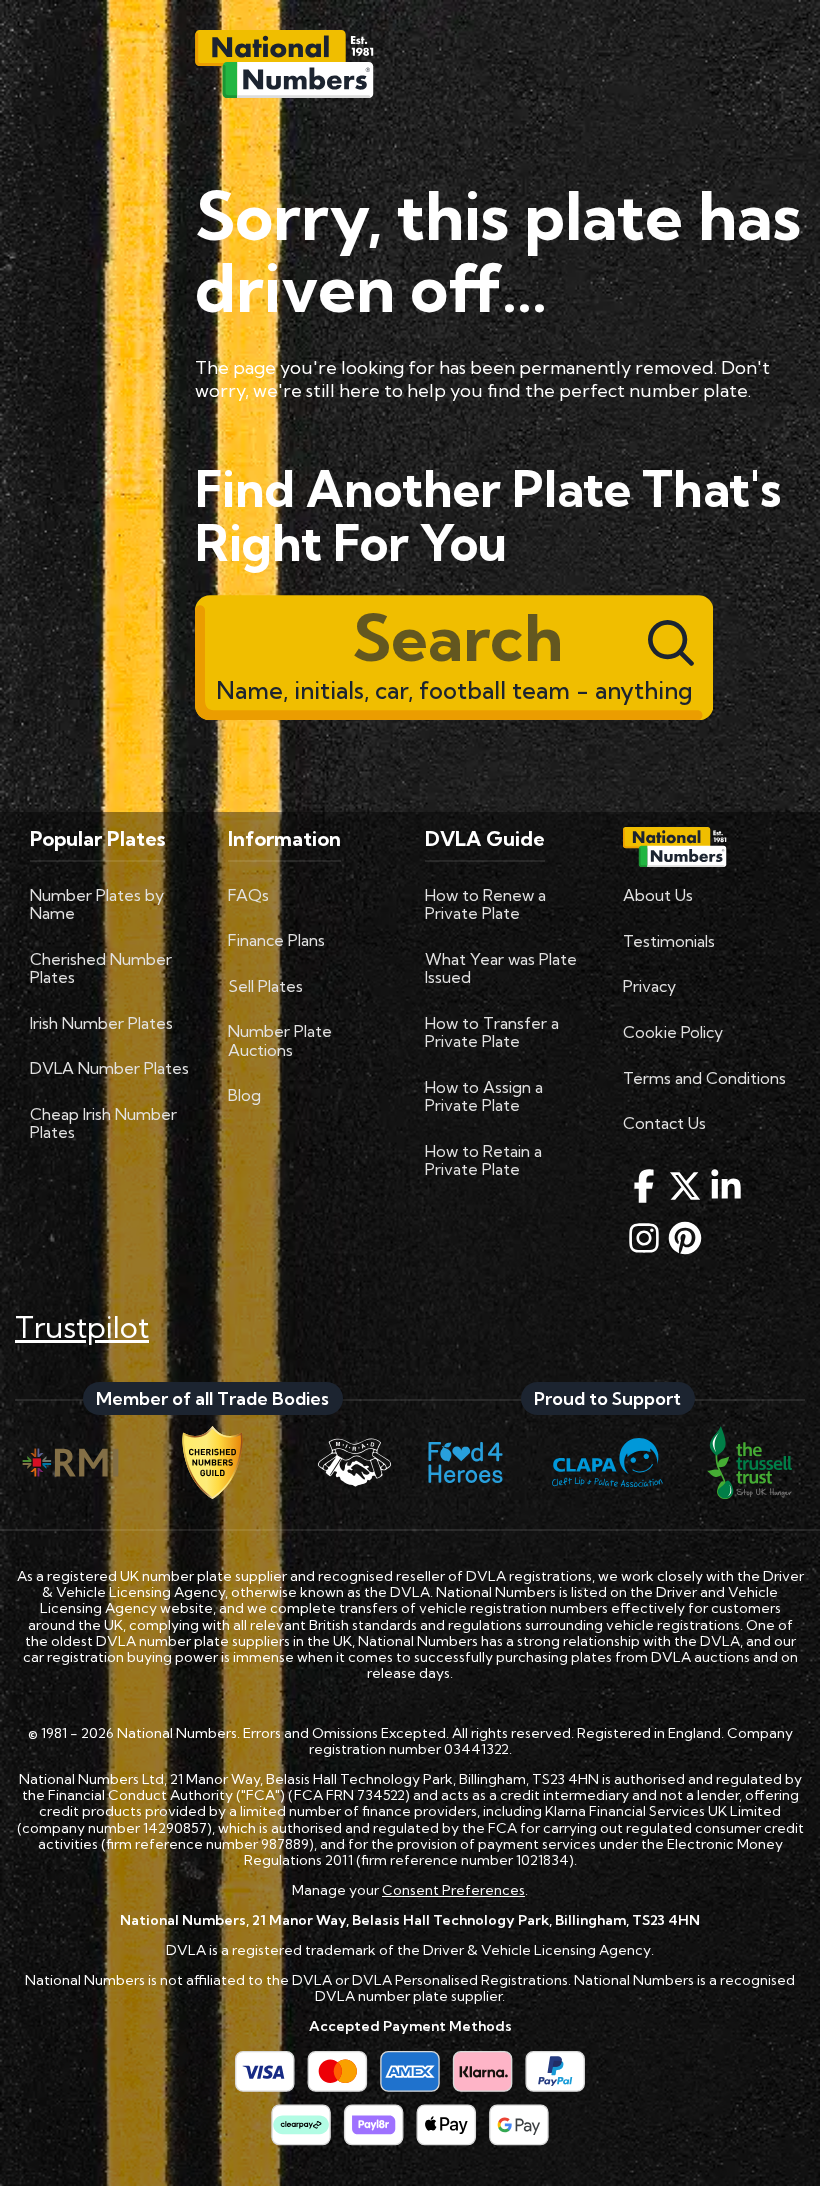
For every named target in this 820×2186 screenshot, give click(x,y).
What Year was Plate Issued (501, 968)
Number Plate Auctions (280, 1040)
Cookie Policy (673, 1032)
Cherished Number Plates (101, 968)
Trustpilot (82, 1327)
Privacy (649, 986)
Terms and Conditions (704, 1078)
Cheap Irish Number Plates (103, 1123)
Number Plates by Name (97, 904)
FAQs (248, 895)
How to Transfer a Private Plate (492, 1032)
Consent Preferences (453, 1890)
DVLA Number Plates (109, 1068)
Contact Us (664, 1123)
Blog (244, 1095)
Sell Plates (265, 986)
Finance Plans (276, 940)
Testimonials (669, 941)
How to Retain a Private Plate (483, 1160)
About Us (658, 895)
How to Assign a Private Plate (484, 1096)
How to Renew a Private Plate (485, 904)
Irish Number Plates (101, 1023)
